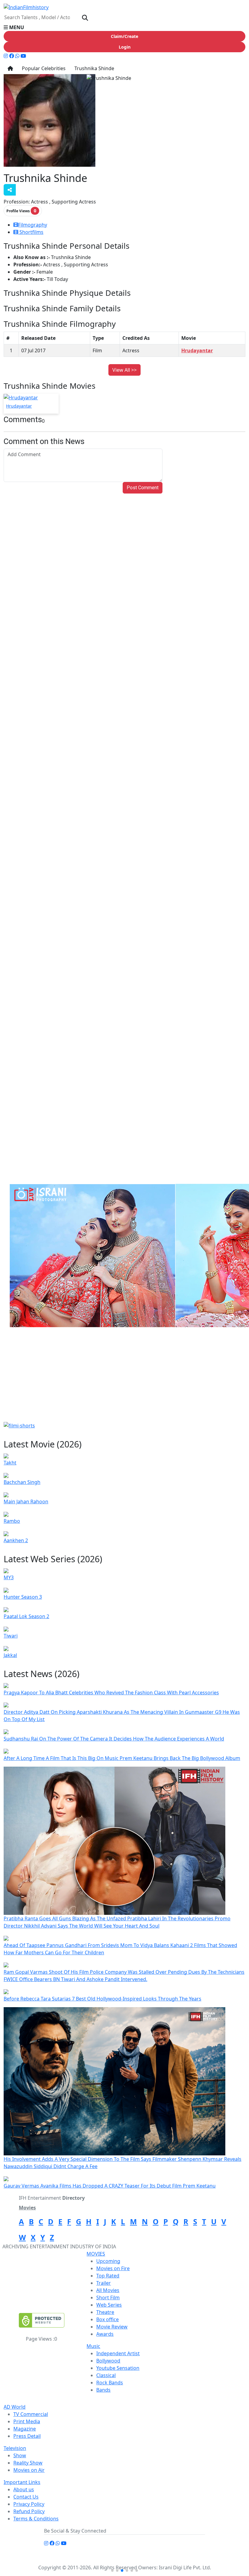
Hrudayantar (197, 350)
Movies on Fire (113, 2268)
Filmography (33, 225)
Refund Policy (29, 2511)
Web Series (109, 2305)
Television (15, 2448)
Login (125, 47)
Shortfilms (31, 232)
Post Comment (143, 488)
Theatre (105, 2312)
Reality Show (28, 2463)
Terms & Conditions (36, 2519)
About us (24, 2489)
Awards (105, 2334)
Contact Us (26, 2497)
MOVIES (96, 2254)
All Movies (108, 2290)
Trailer (104, 2283)
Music (93, 2346)
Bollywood (108, 2361)
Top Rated (108, 2276)
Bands (103, 2390)
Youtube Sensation (118, 2368)
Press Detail (27, 2436)
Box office (107, 2319)
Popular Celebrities (43, 68)
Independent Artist (118, 2353)
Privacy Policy (29, 2504)
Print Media (27, 2421)
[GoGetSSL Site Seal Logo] (42, 2320)
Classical (106, 2375)
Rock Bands (110, 2383)
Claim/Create (124, 36)
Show (20, 2455)
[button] (124, 27)
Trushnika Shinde (94, 68)
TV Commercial (31, 2414)
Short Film (108, 2298)
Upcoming (108, 2261)
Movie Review (112, 2327)
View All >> (124, 370)
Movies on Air (29, 2470)
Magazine (25, 2429)
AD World (15, 2407)
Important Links (22, 2482)
